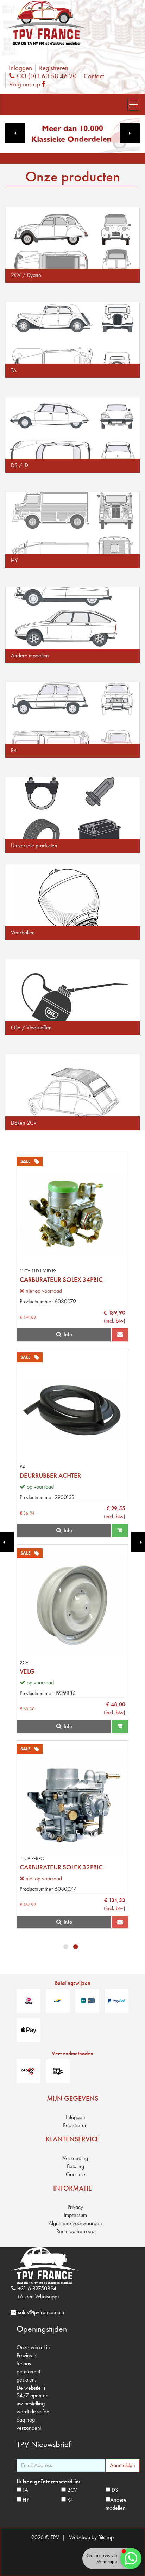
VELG (27, 1671)
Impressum (75, 2215)
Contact (94, 76)
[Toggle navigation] (133, 105)
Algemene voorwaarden (75, 2223)
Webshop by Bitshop (91, 2537)
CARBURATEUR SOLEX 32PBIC (61, 1867)
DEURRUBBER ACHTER (50, 1475)
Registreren (54, 68)
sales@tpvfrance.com (41, 2312)
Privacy (75, 2207)
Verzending (75, 2158)
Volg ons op (29, 84)
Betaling (75, 2166)
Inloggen (20, 68)
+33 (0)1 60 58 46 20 (45, 76)
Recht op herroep (75, 2231)
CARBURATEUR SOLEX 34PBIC (61, 1280)
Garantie (75, 2174)
